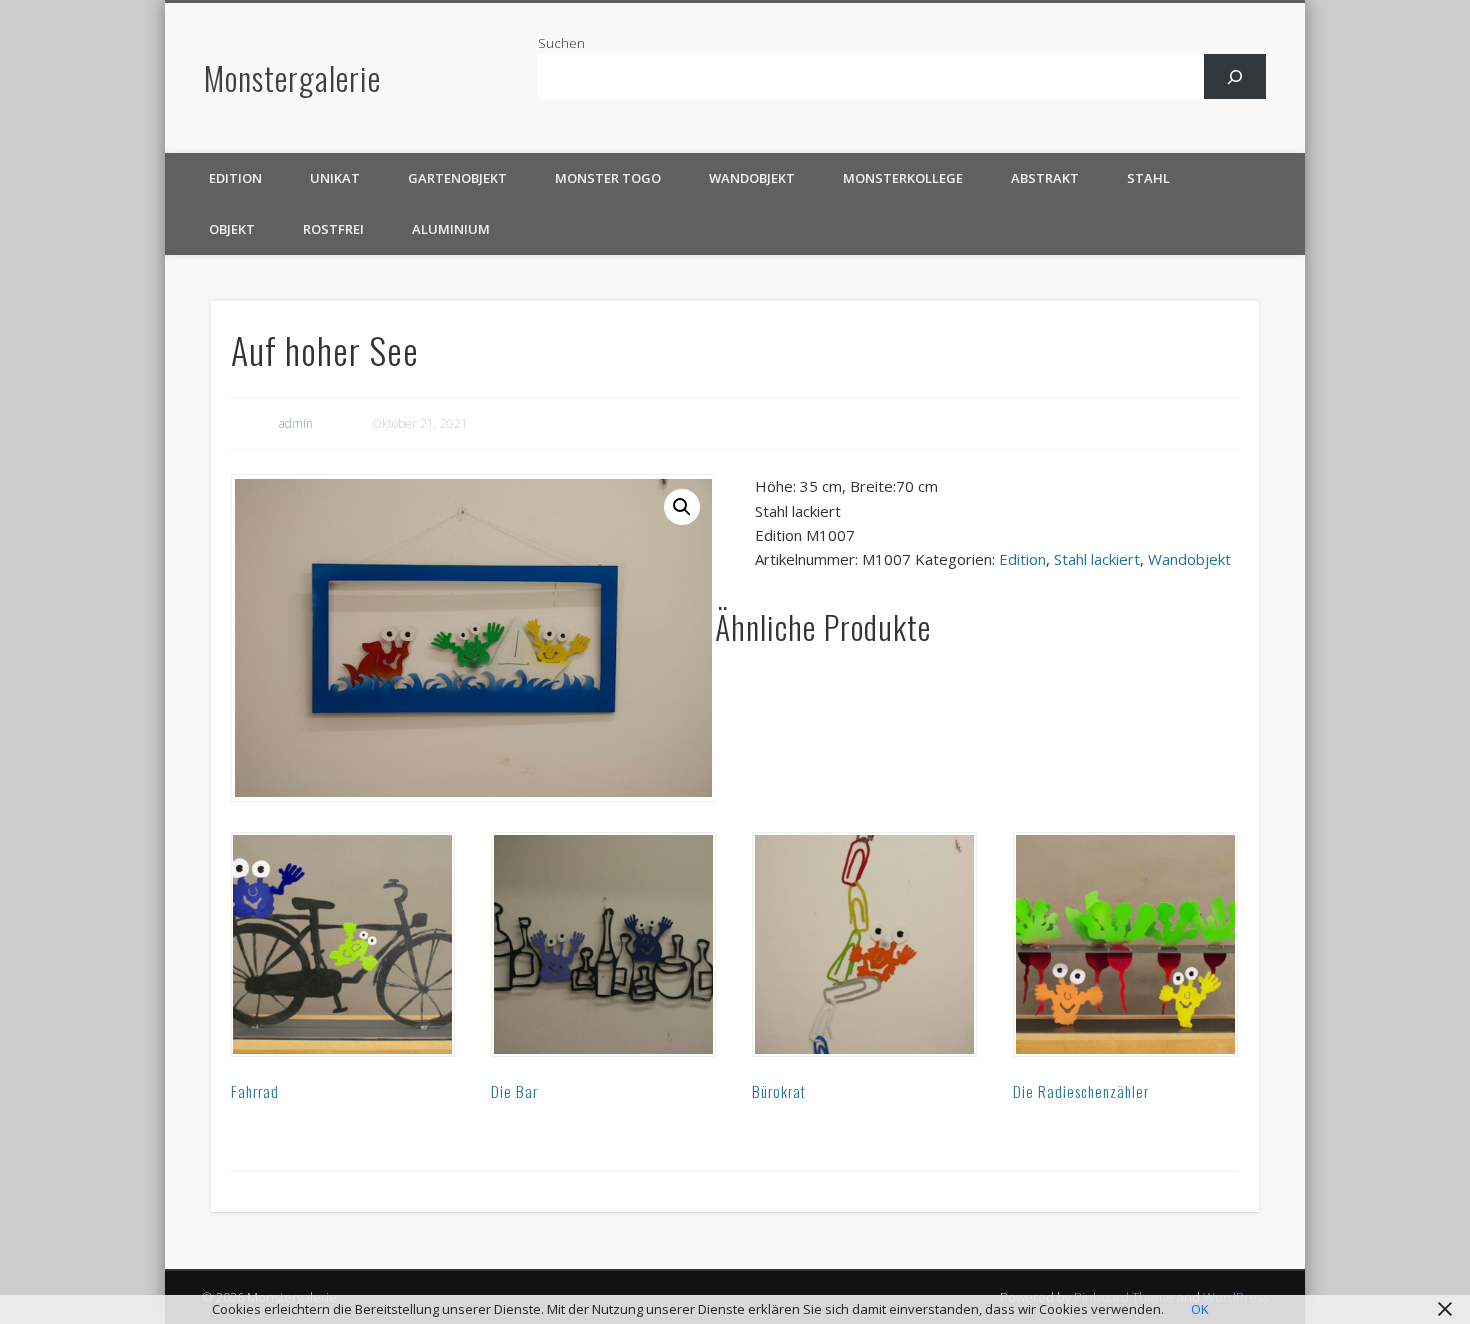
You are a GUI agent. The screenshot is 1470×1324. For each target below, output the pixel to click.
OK (1200, 1309)
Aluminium (451, 229)
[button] (682, 507)
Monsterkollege (903, 178)
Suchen (561, 43)
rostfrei (333, 229)
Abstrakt (1045, 178)
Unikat (335, 178)
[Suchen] (1235, 76)
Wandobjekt (752, 178)
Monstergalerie (292, 77)
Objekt (232, 229)
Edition (235, 178)
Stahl (1148, 178)
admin (296, 423)
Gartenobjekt (457, 178)
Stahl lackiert (1097, 559)
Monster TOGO (608, 178)
